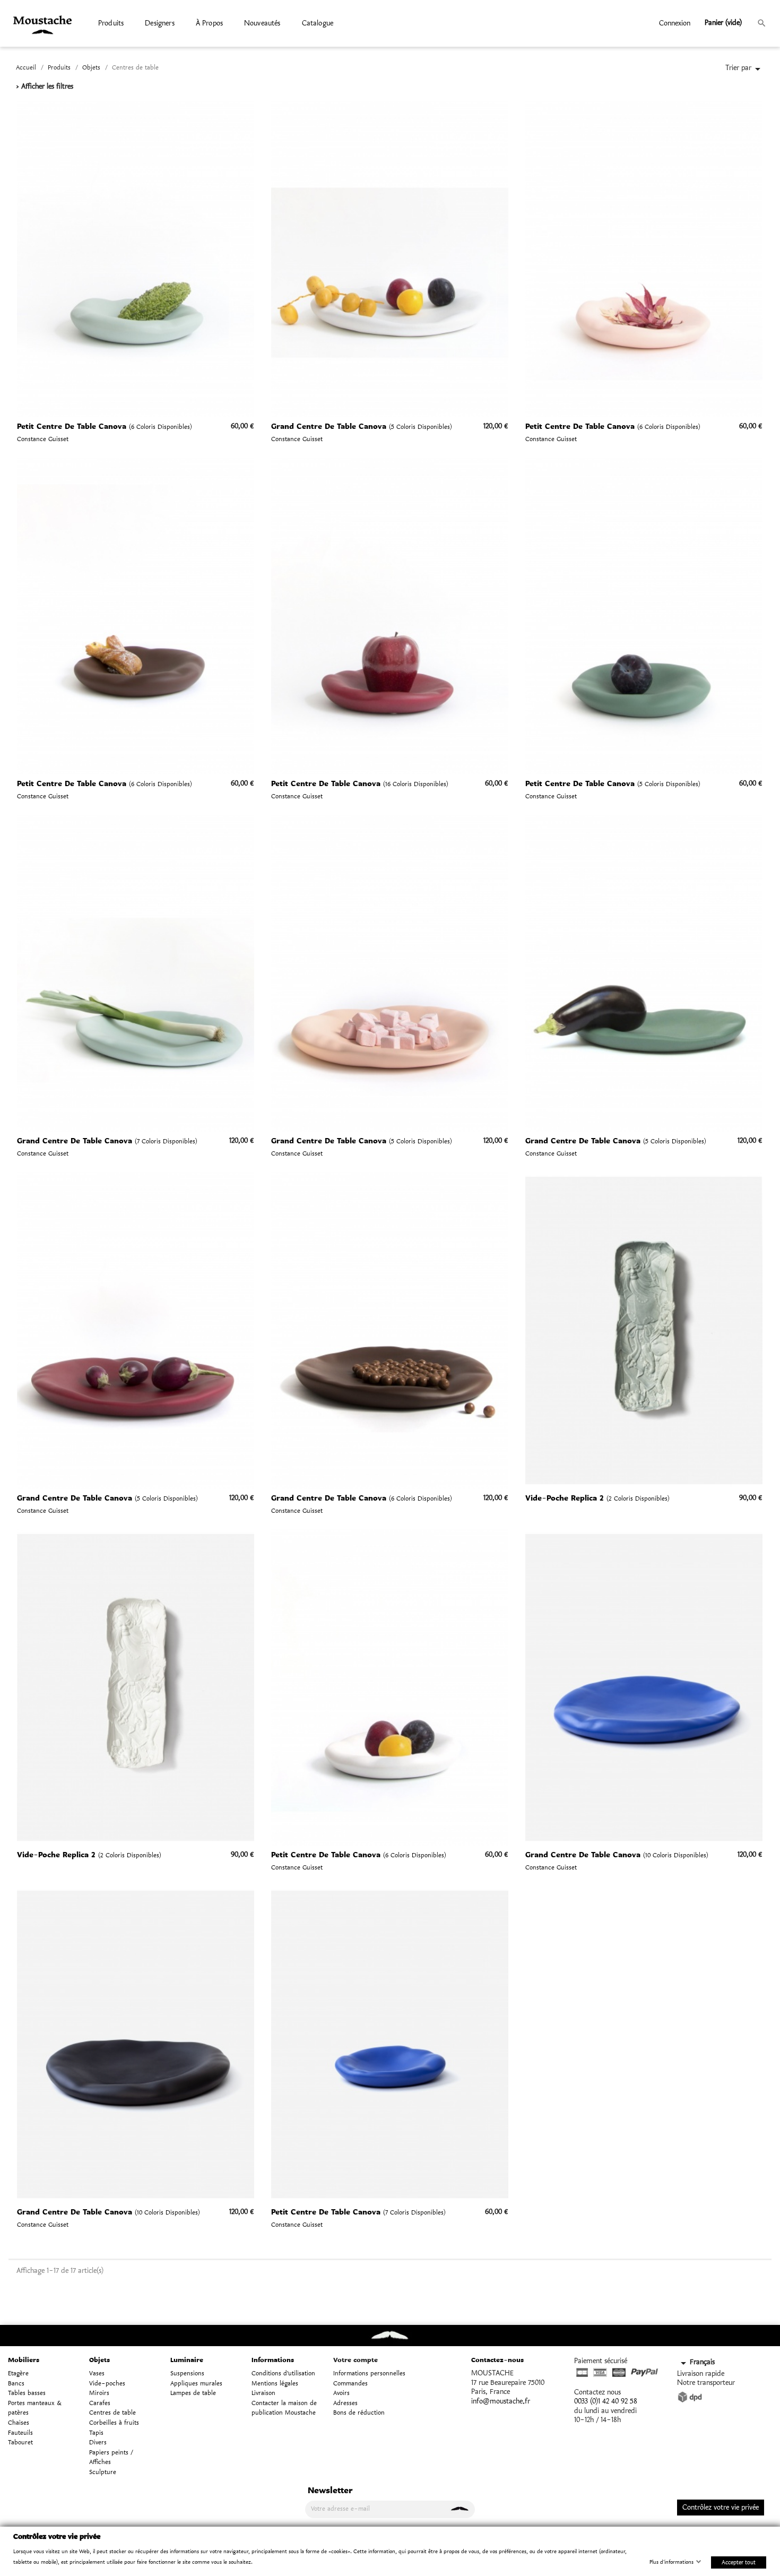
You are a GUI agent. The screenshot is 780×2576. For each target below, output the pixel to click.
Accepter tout (739, 2562)
